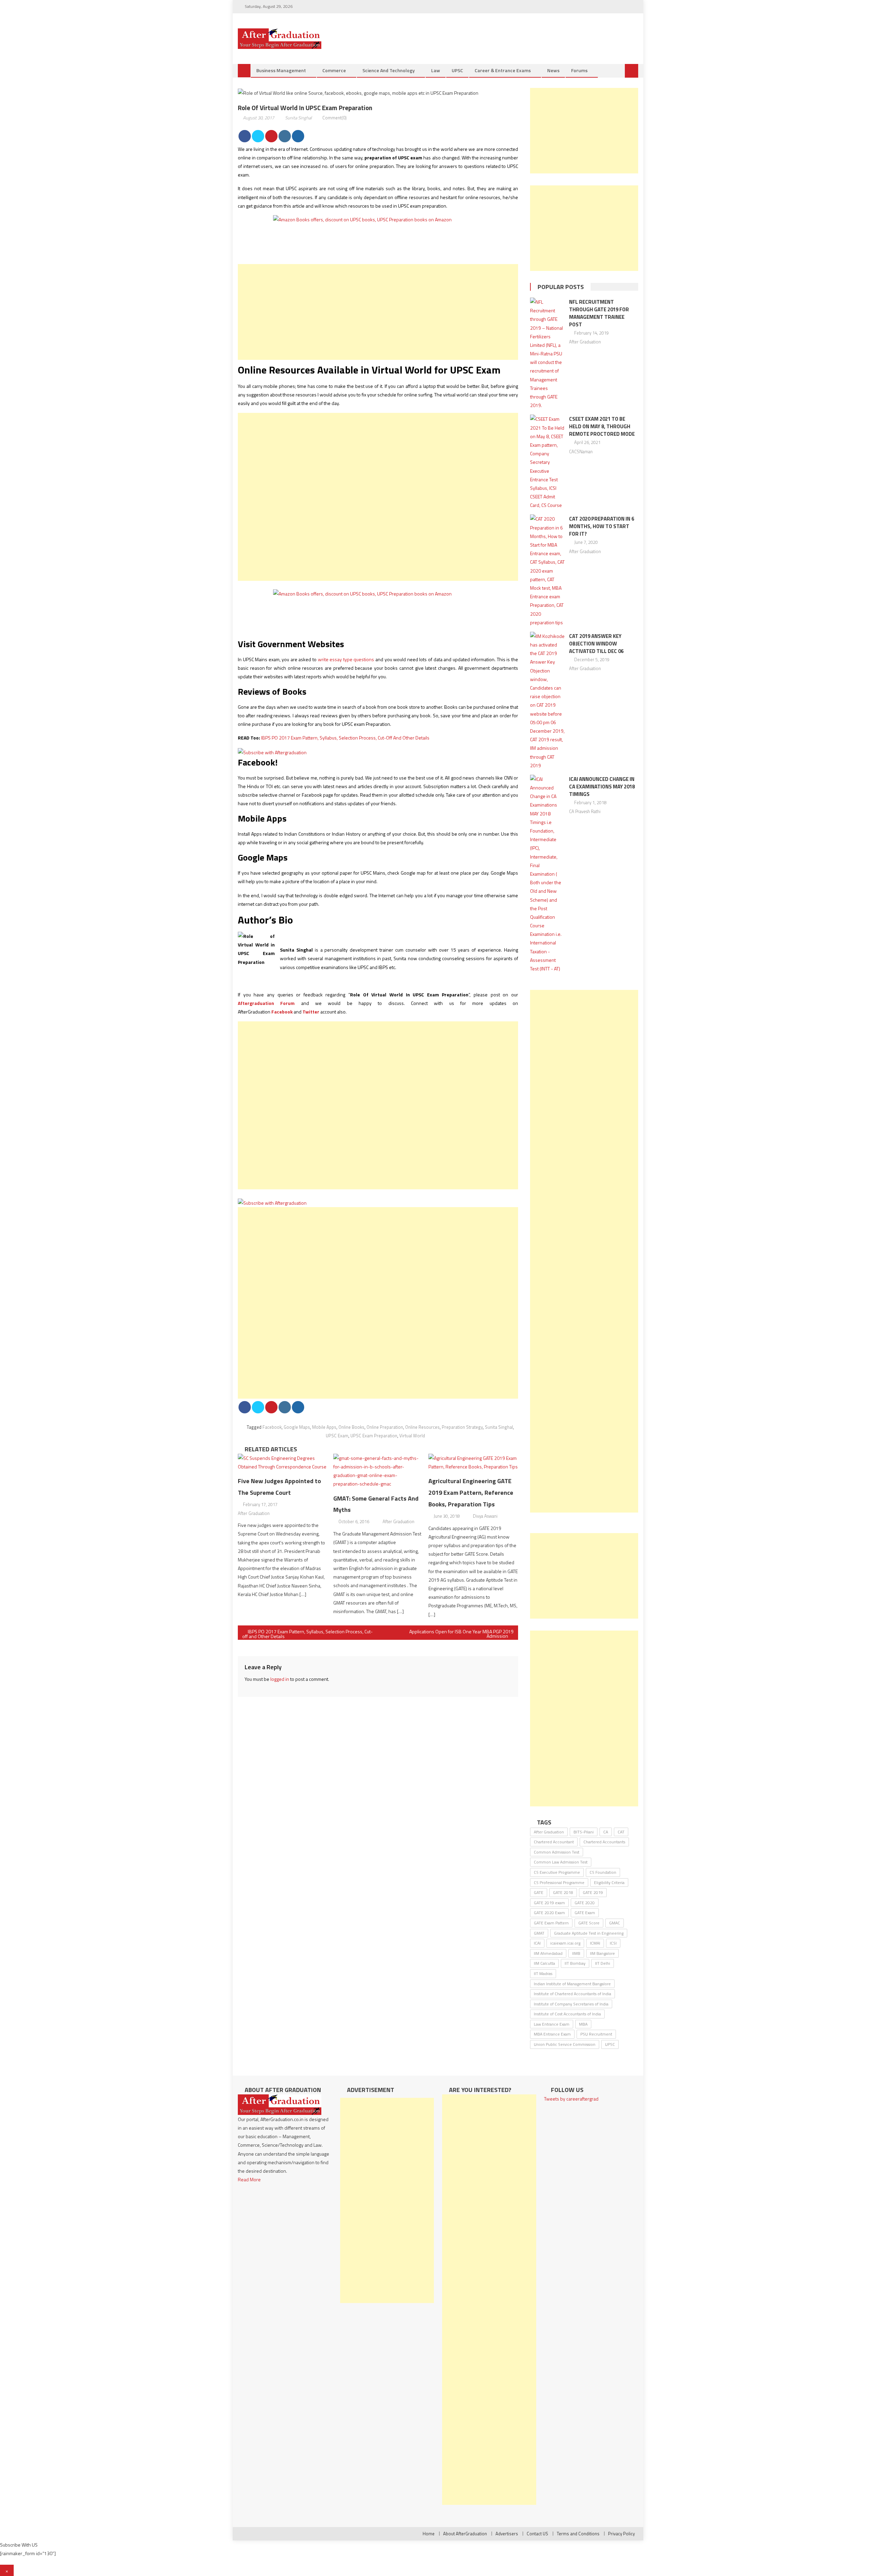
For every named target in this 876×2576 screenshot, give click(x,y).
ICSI (613, 1943)
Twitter (311, 1012)
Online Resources (422, 1427)
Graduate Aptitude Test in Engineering (589, 1933)
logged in (280, 1679)
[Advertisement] (378, 312)
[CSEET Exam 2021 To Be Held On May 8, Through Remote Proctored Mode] (547, 462)
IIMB (576, 1953)
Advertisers (507, 2534)
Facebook (272, 1427)
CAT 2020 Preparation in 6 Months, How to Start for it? (602, 526)
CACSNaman (581, 452)
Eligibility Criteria (609, 1882)
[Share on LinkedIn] (285, 136)
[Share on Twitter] (258, 136)
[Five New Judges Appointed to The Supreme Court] (283, 1462)
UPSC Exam (337, 1436)
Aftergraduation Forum (266, 1003)
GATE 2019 (593, 1892)
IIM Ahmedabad (548, 1953)
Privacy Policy (621, 2534)
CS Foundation (603, 1872)
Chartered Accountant (554, 1842)
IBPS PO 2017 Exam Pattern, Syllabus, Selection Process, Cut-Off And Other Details (345, 738)
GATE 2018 (563, 1892)
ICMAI (595, 1943)
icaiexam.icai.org (565, 1943)
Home (429, 2534)
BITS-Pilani (584, 1832)
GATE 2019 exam (549, 1903)
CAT (621, 1832)
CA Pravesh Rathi (585, 811)
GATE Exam (585, 1913)
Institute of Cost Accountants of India (567, 2014)
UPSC (457, 70)
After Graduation (254, 1513)
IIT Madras (543, 1973)
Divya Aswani (485, 1516)
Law (436, 70)
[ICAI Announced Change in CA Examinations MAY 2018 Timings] (547, 874)
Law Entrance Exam (552, 2024)
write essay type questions (346, 659)
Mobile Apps (324, 1427)
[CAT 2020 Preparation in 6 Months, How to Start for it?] (547, 570)
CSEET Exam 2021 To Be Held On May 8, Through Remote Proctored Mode (602, 426)
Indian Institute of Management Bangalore (572, 1984)
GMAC (615, 1923)
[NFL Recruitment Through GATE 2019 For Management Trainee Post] (547, 354)
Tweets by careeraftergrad (571, 2099)
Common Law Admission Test (561, 1862)
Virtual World (412, 1436)
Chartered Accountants (604, 1842)
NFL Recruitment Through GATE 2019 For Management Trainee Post (599, 313)
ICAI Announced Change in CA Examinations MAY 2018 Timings (602, 787)
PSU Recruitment (596, 2034)
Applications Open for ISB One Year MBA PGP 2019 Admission (461, 1634)
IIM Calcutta (544, 1963)
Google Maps (297, 1427)
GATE (539, 1892)
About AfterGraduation (465, 2534)
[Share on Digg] (298, 136)
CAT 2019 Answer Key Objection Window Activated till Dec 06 (596, 644)
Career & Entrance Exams (503, 70)
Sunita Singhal (298, 118)
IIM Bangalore (602, 1953)
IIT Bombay (575, 1963)
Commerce (334, 70)
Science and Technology (389, 70)
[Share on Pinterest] (271, 136)
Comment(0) (334, 118)
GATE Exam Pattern (551, 1923)
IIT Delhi (603, 1963)
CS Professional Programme (559, 1882)
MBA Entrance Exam (552, 2034)
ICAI (537, 1943)
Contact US (537, 2534)
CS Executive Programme (557, 1872)
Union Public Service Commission (565, 2044)
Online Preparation (385, 1427)
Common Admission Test (557, 1852)
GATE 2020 (585, 1903)
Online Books (351, 1427)
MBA (583, 2024)
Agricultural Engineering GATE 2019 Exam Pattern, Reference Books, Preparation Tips (471, 1493)
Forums (579, 70)
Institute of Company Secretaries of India (571, 2004)
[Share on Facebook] (245, 136)
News (553, 70)
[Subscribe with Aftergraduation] (272, 752)
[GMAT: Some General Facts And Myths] (378, 1471)
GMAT (539, 1933)
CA (606, 1832)
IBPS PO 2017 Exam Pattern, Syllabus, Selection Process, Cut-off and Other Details (307, 1634)
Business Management (281, 70)
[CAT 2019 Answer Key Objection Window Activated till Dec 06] (547, 701)
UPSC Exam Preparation (374, 1436)
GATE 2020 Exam (549, 1913)
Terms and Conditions (578, 2534)
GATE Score (589, 1923)
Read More (249, 2179)
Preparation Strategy (462, 1427)
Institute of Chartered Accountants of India (572, 1994)
